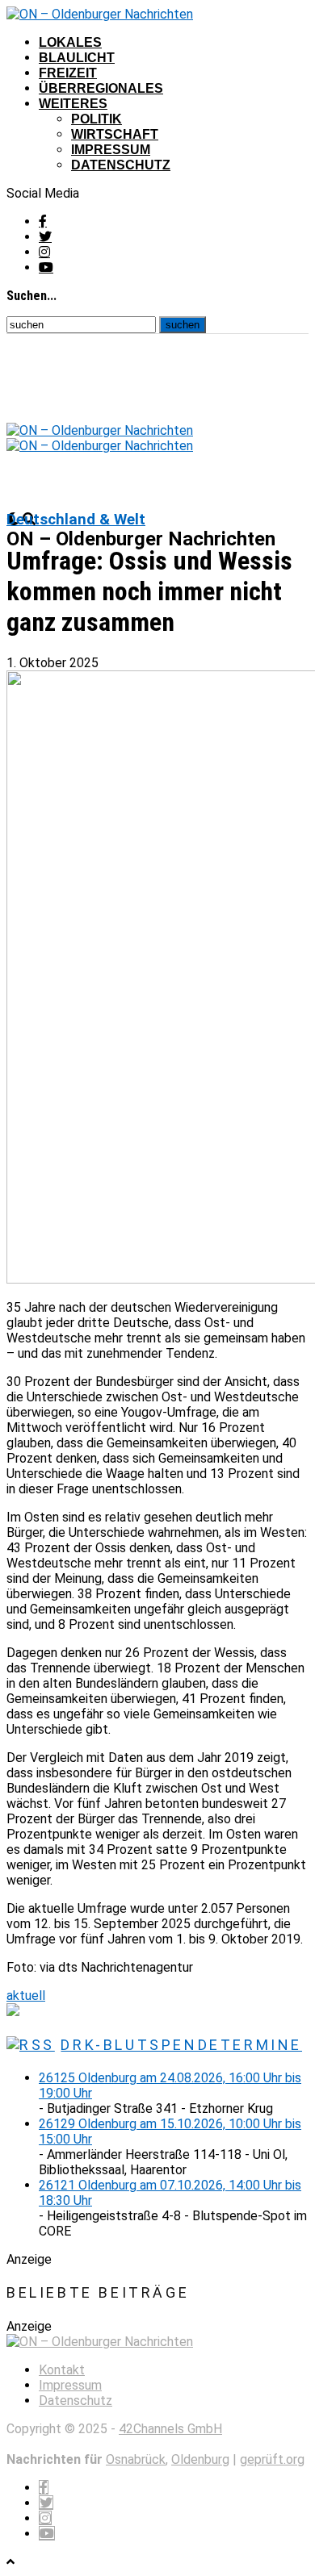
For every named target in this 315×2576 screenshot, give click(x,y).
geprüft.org (272, 2459)
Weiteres (73, 104)
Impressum (111, 150)
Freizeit (68, 73)
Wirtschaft (115, 134)
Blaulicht (77, 58)
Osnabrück (136, 2459)
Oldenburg (200, 2459)
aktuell (26, 1996)
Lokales (70, 42)
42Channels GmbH (170, 2429)
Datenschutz (121, 165)
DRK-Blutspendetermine (181, 2045)
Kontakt (62, 2370)
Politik (97, 119)
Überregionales (101, 88)
